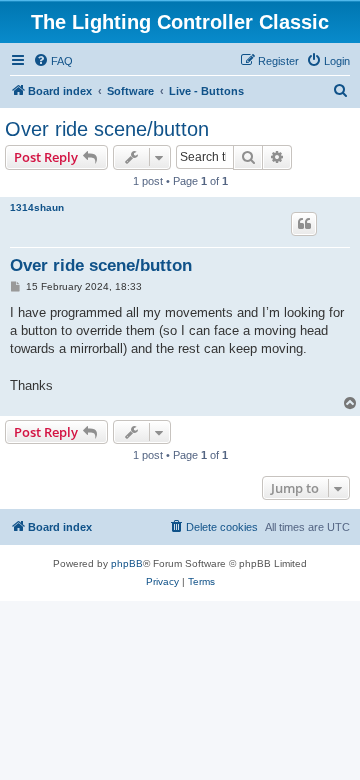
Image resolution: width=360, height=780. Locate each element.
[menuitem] (53, 61)
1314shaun (37, 207)
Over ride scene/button (107, 129)
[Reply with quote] (304, 224)
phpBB (127, 563)
